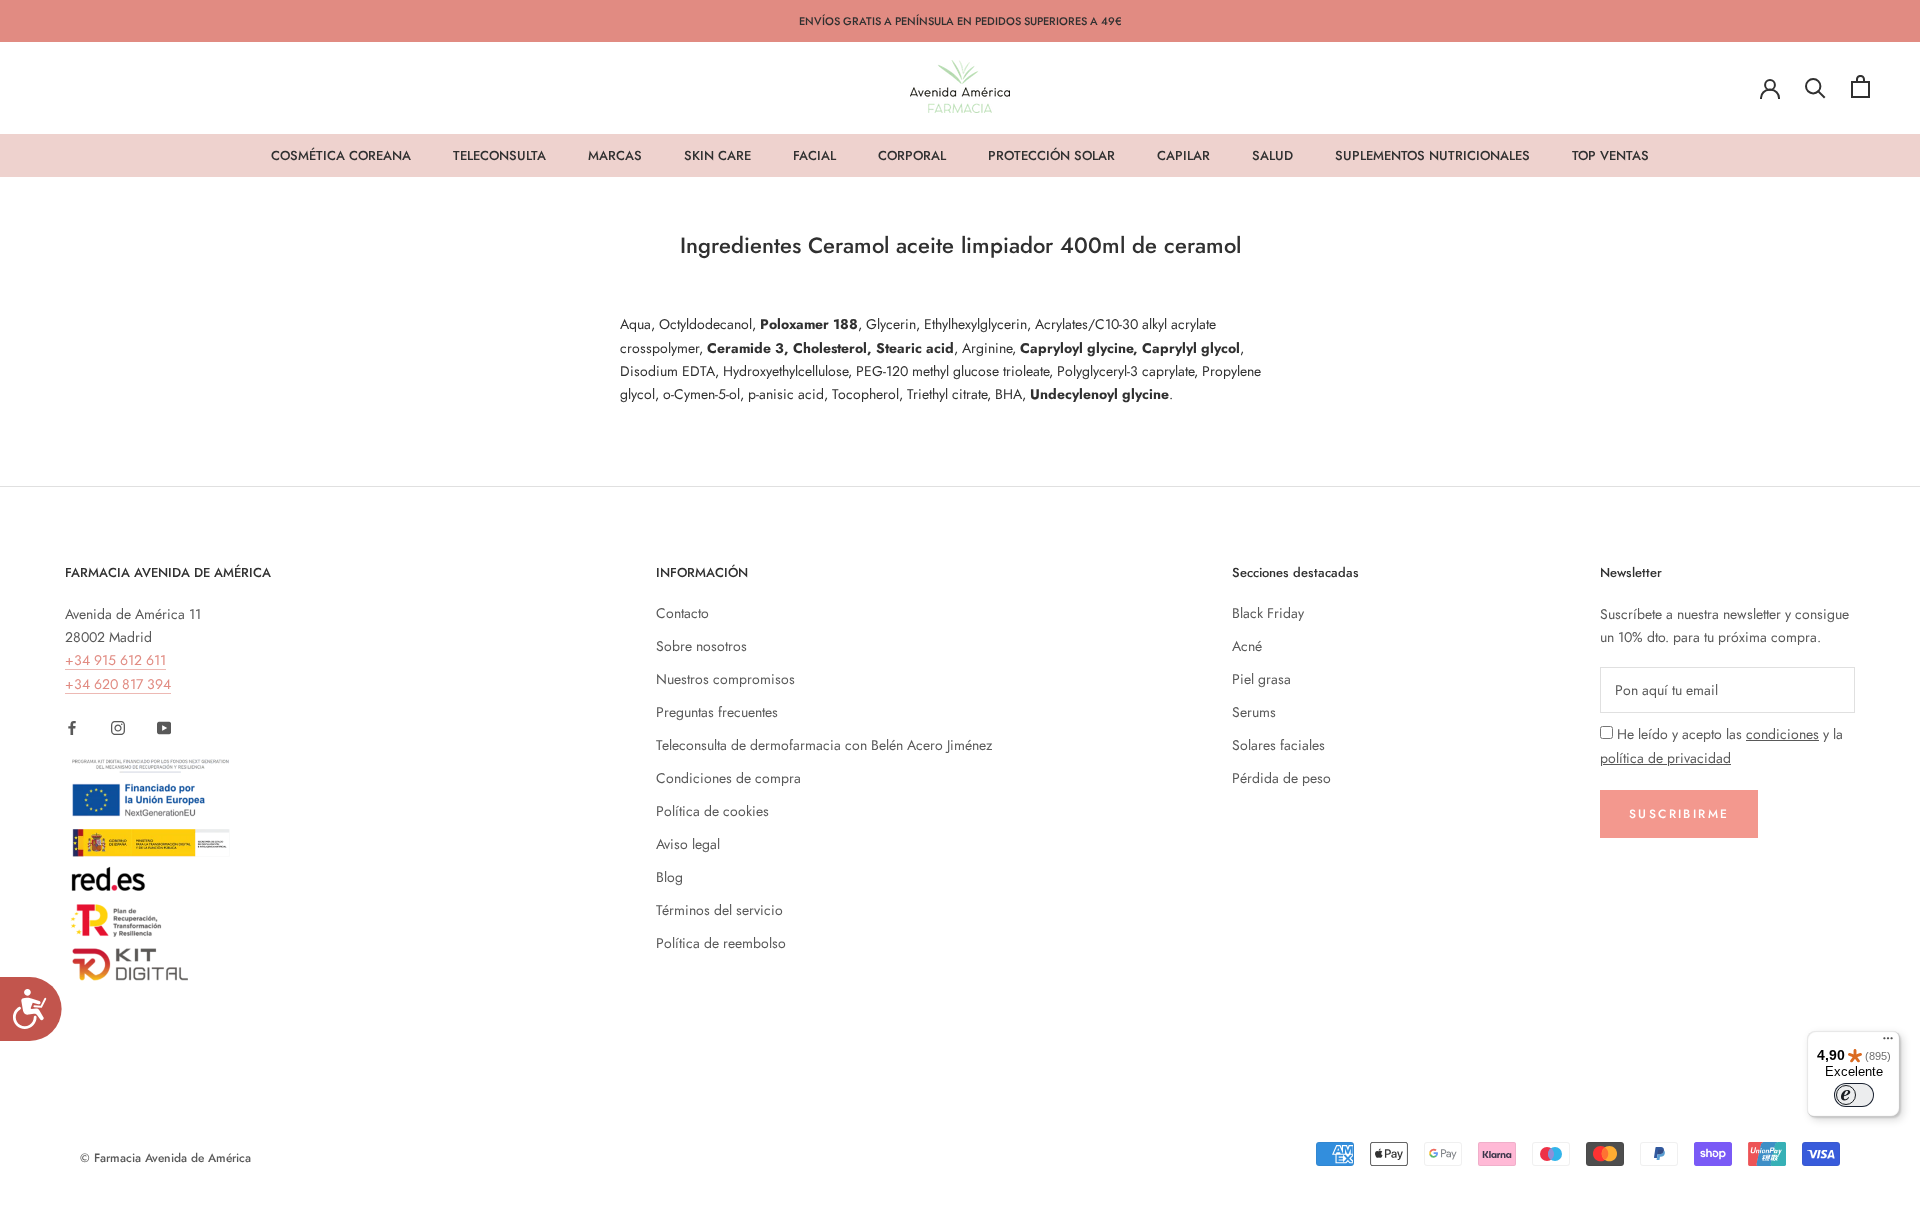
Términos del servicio (719, 910)
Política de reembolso (721, 943)
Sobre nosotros (701, 646)
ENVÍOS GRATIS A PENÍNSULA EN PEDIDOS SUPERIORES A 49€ (960, 21)
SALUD (1272, 155)
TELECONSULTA (499, 155)
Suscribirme (1679, 814)
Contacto (682, 613)
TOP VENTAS (1610, 155)
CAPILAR (1183, 155)
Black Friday (1268, 613)
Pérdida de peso (1281, 778)
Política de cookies (712, 811)
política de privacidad (1665, 758)
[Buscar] (1815, 86)
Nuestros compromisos (725, 679)
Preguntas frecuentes (717, 712)
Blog (669, 877)
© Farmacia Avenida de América (165, 1158)
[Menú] (1888, 1043)
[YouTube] (164, 727)
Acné (1247, 646)
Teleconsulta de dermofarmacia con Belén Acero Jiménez (824, 745)
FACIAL (814, 155)
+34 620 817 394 (118, 684)
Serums (1254, 712)
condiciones (1782, 734)
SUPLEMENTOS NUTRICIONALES (1432, 155)
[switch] (1854, 1095)
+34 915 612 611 (115, 660)
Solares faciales (1278, 745)
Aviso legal (688, 844)
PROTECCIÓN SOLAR (1051, 155)
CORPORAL (912, 155)
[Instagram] (118, 727)
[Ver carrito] (1860, 86)
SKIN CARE (717, 155)
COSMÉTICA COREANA (341, 155)
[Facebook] (72, 727)
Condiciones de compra (728, 778)
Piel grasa (1261, 679)
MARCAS (615, 155)
